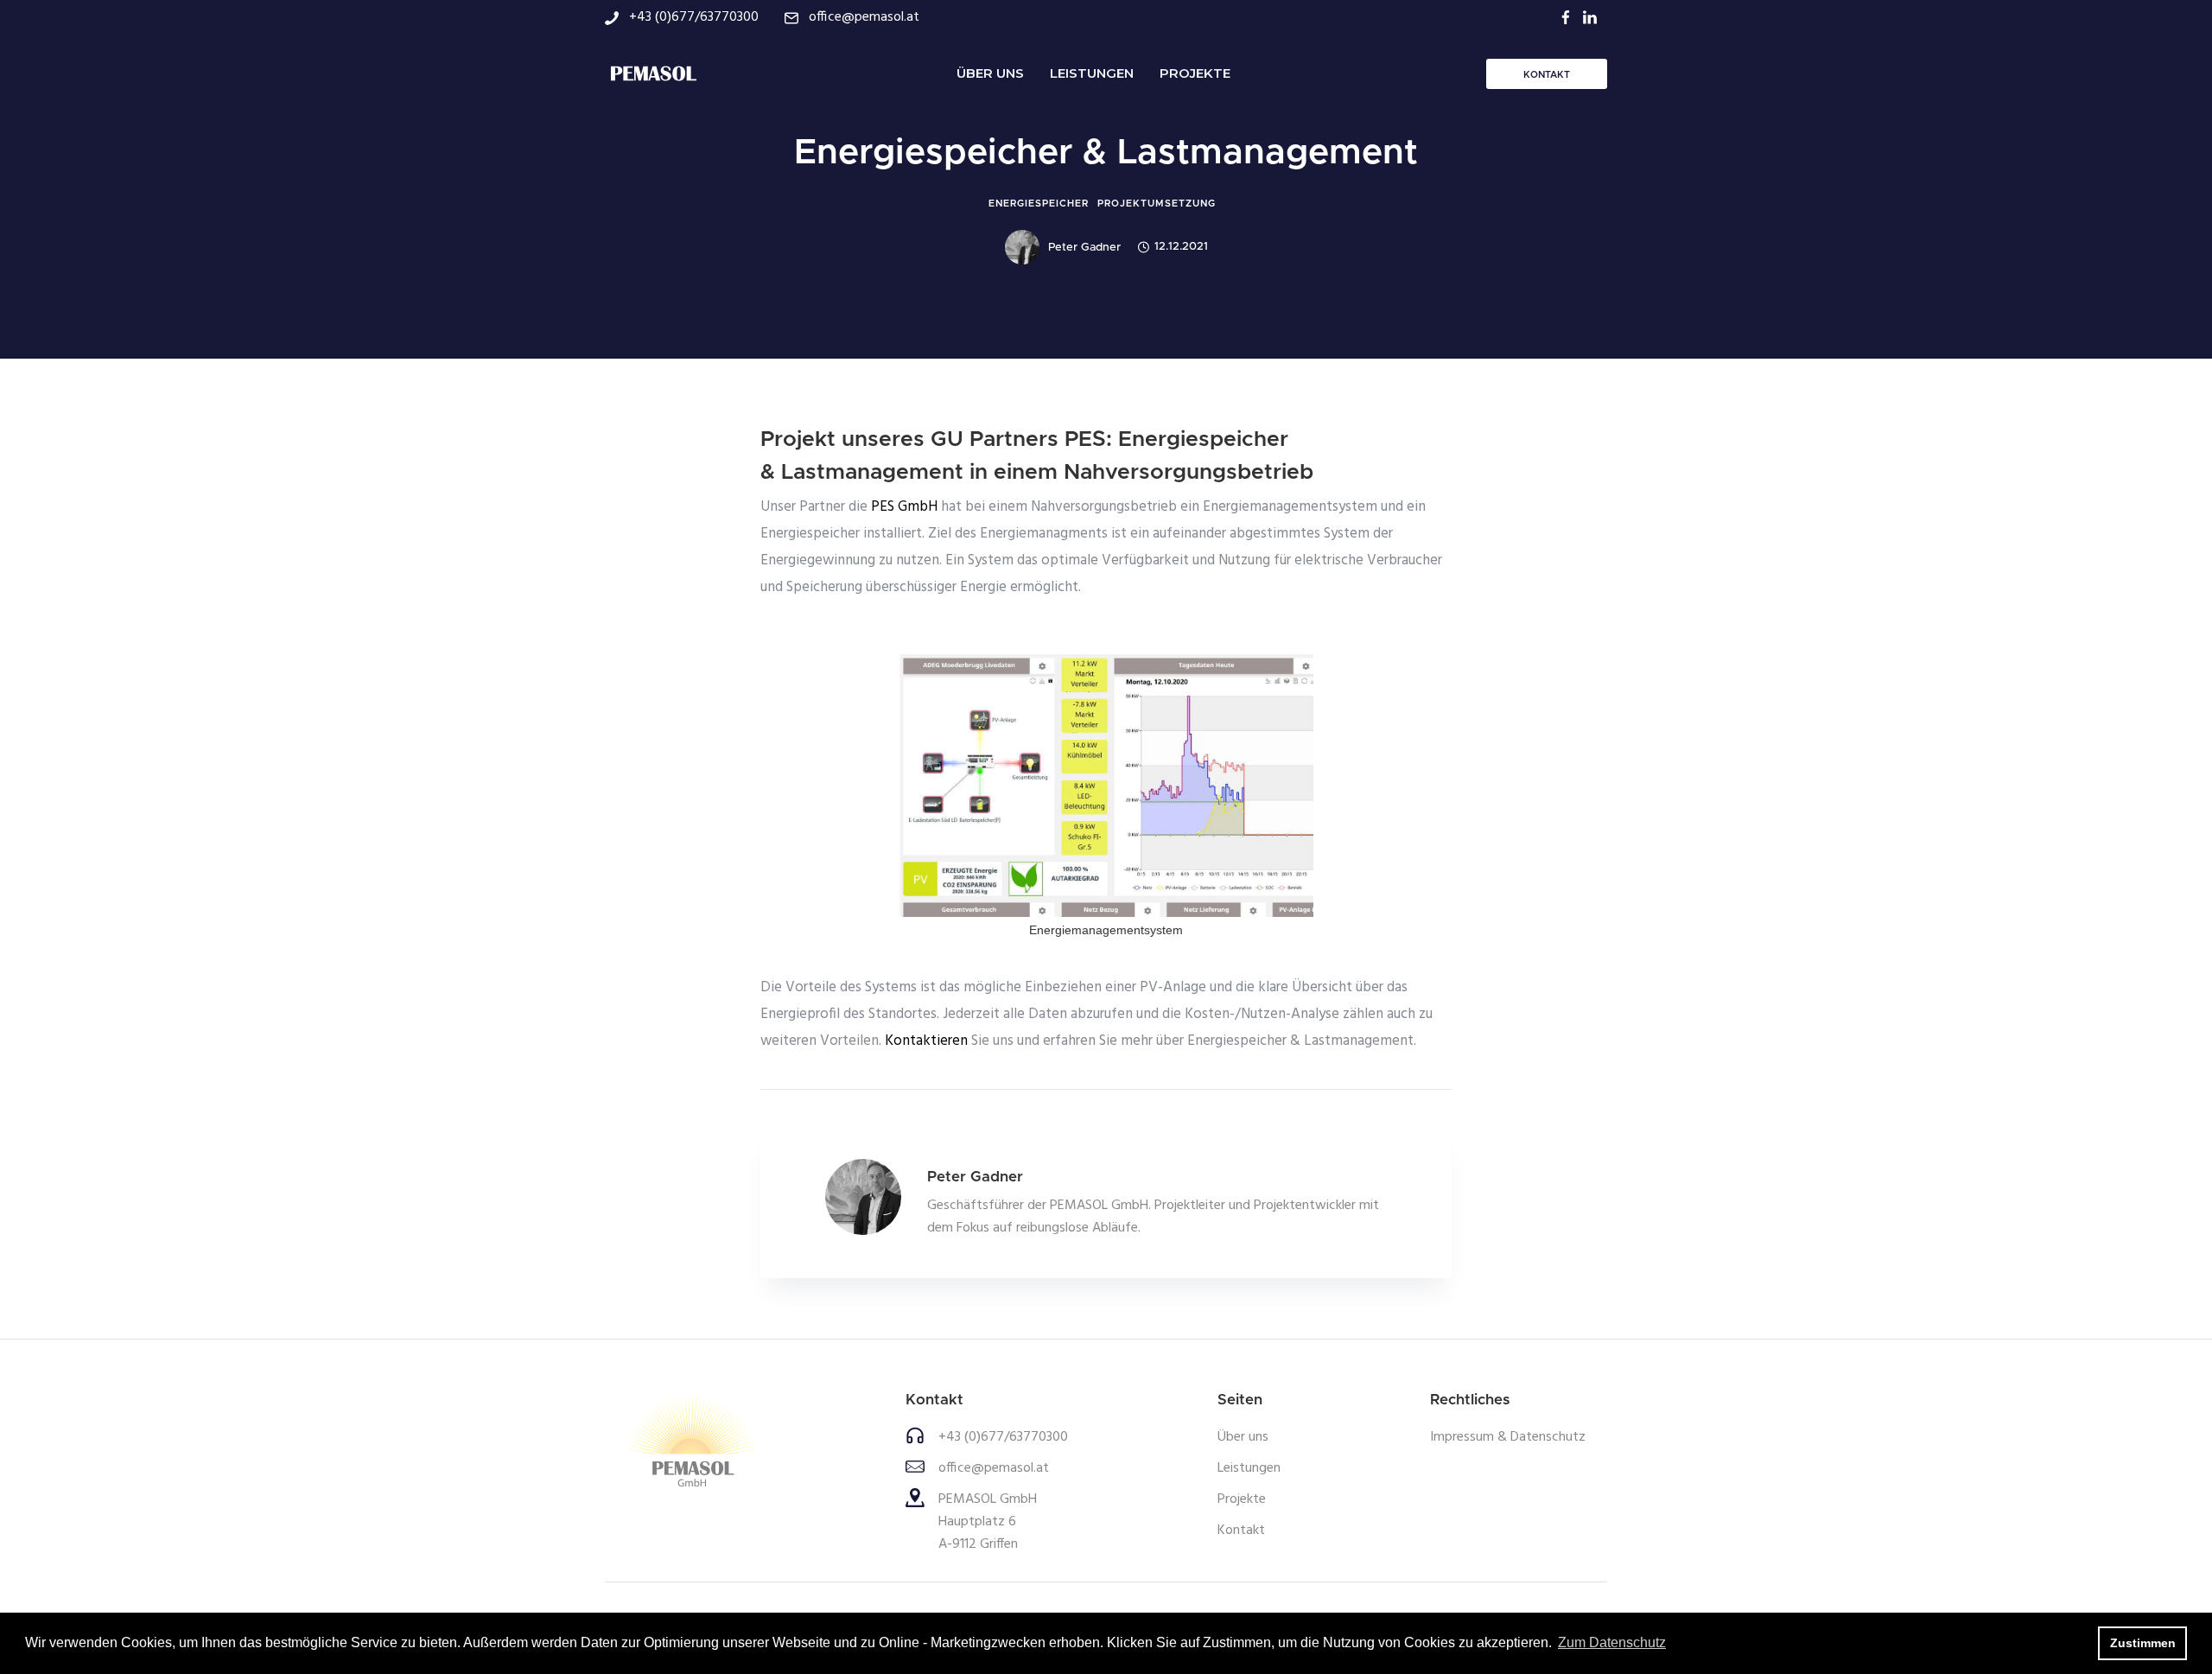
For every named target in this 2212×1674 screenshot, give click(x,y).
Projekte (1242, 1499)
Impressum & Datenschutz (1508, 1437)
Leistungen (1249, 1468)
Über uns (1243, 1437)
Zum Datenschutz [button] (1612, 1642)
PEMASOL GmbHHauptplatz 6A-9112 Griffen (988, 1522)
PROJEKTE (1195, 73)
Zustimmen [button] (2143, 1643)
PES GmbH (904, 507)
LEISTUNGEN (1092, 73)
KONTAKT (1547, 75)
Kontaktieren (928, 1041)
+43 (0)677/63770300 (1003, 1437)
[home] (652, 73)
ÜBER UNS (990, 73)
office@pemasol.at (994, 1468)
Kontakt (1241, 1531)
